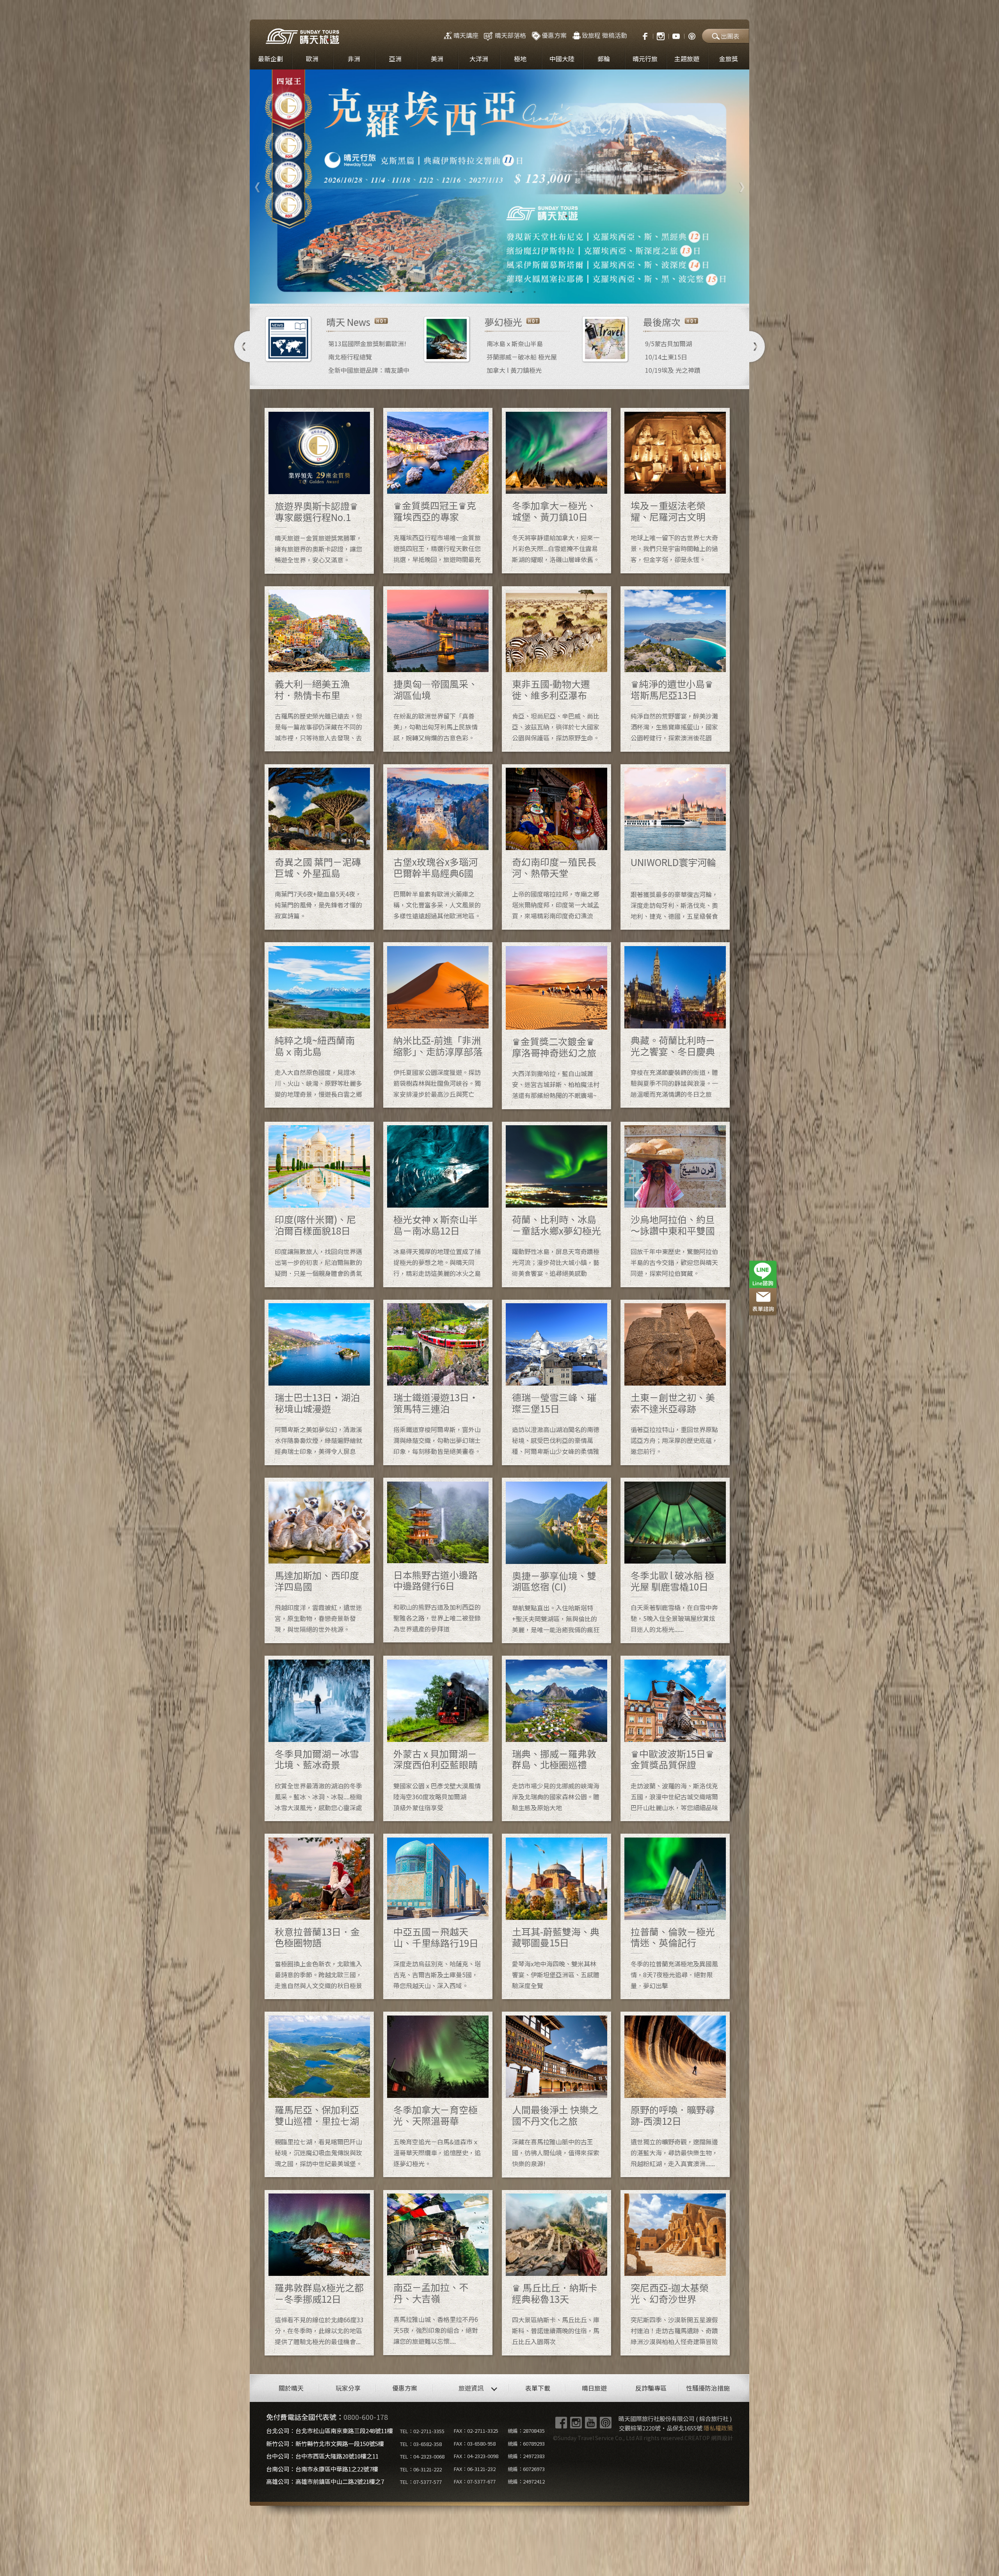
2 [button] (476, 292)
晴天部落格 (510, 35)
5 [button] (511, 292)
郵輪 (604, 59)
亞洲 (395, 59)
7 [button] (535, 292)
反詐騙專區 (651, 2388)
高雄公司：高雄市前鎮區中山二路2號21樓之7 (325, 2481)
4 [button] (499, 292)
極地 (520, 59)
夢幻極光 (503, 322)
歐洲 (312, 59)
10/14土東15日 (666, 357)
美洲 (437, 59)
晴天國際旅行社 (302, 36)
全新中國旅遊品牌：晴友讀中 (369, 370)
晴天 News (348, 322)
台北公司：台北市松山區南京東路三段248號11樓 (330, 2431)
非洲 (354, 59)
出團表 (730, 36)
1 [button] (464, 292)
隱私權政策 (718, 2428)
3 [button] (488, 292)
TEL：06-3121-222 (421, 2469)
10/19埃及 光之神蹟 (673, 370)
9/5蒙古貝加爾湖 (668, 343)
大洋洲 (479, 59)
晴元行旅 (645, 59)
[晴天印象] (676, 35)
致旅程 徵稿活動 (604, 35)
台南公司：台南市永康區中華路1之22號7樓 (322, 2469)
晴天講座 (466, 35)
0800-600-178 (366, 2417)
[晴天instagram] (661, 35)
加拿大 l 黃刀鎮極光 (514, 370)
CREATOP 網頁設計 (709, 2438)
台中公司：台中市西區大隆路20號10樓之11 (322, 2456)
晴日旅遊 (594, 2388)
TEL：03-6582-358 (421, 2444)
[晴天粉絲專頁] (641, 35)
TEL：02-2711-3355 (422, 2431)
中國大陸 (562, 59)
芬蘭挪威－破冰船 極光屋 (522, 357)
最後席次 (662, 322)
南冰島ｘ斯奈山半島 (515, 343)
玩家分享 (348, 2388)
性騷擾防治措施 (708, 2388)
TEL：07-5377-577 (421, 2482)
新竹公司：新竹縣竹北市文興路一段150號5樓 (325, 2443)
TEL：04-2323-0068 (422, 2456)
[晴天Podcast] (692, 35)
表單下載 (538, 2388)
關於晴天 (291, 2388)
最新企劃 (270, 59)
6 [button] (523, 292)
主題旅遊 (687, 59)
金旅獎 (729, 59)
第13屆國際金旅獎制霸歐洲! (367, 343)
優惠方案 (554, 35)
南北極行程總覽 (350, 357)
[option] (499, 187)
